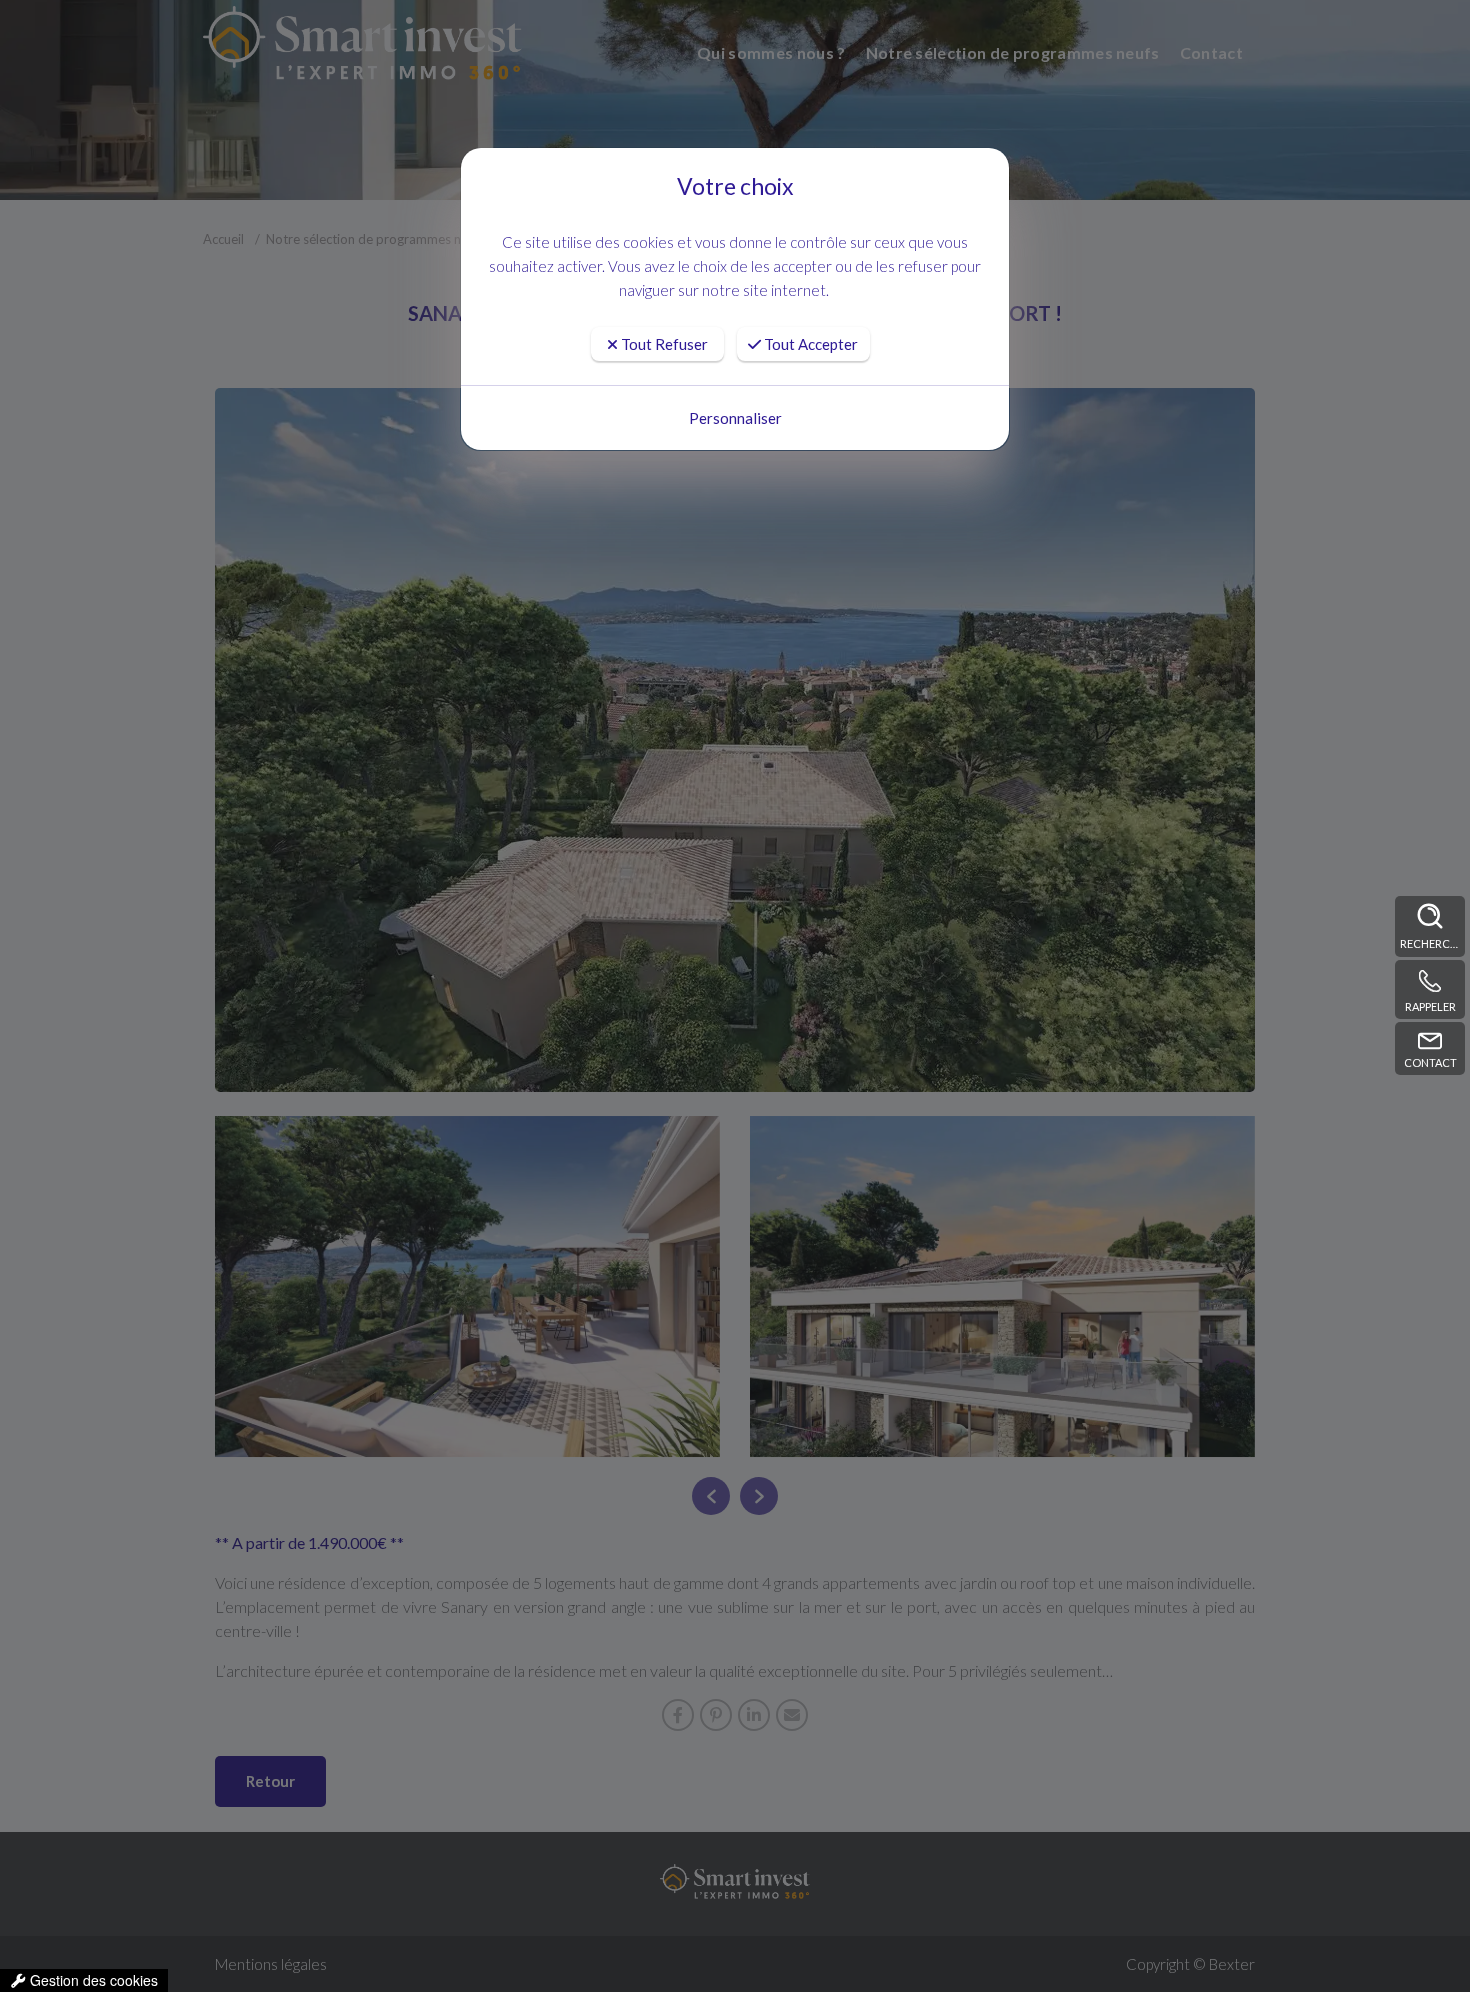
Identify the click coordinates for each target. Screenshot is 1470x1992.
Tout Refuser (663, 344)
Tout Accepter (809, 344)
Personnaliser (735, 418)
